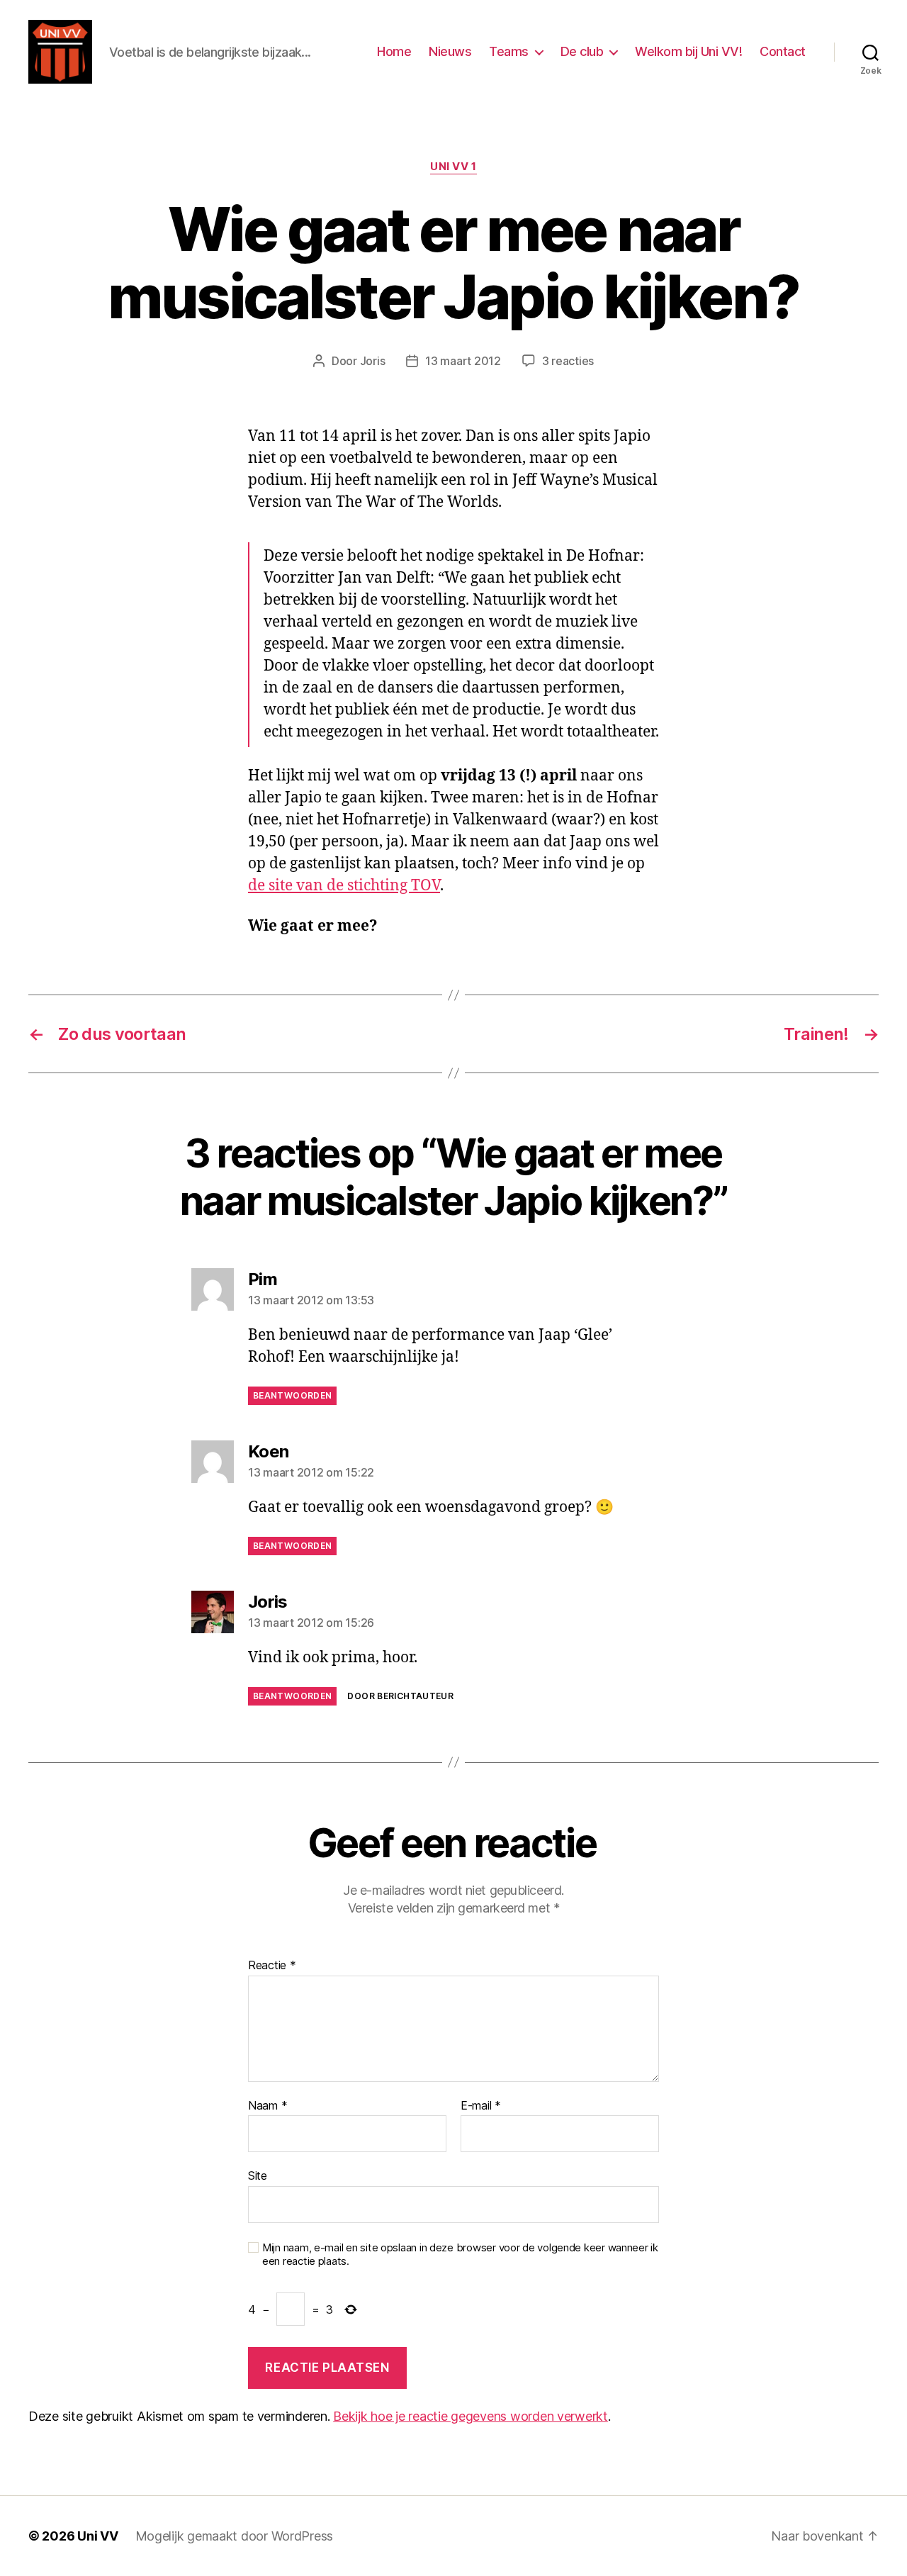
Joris (373, 361)
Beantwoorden (292, 1395)
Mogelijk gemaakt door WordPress (235, 2536)
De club (582, 51)
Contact (783, 51)
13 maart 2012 (463, 361)
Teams (509, 51)
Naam (267, 2106)
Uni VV (97, 2536)
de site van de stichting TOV (344, 886)
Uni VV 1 (453, 167)
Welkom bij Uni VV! (688, 51)
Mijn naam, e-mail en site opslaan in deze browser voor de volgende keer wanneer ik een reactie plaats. (460, 2255)
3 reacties (568, 361)
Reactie (272, 1966)
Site (258, 2175)
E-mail (481, 2106)
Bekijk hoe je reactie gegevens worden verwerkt (471, 2416)
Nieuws (450, 51)
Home (394, 51)
